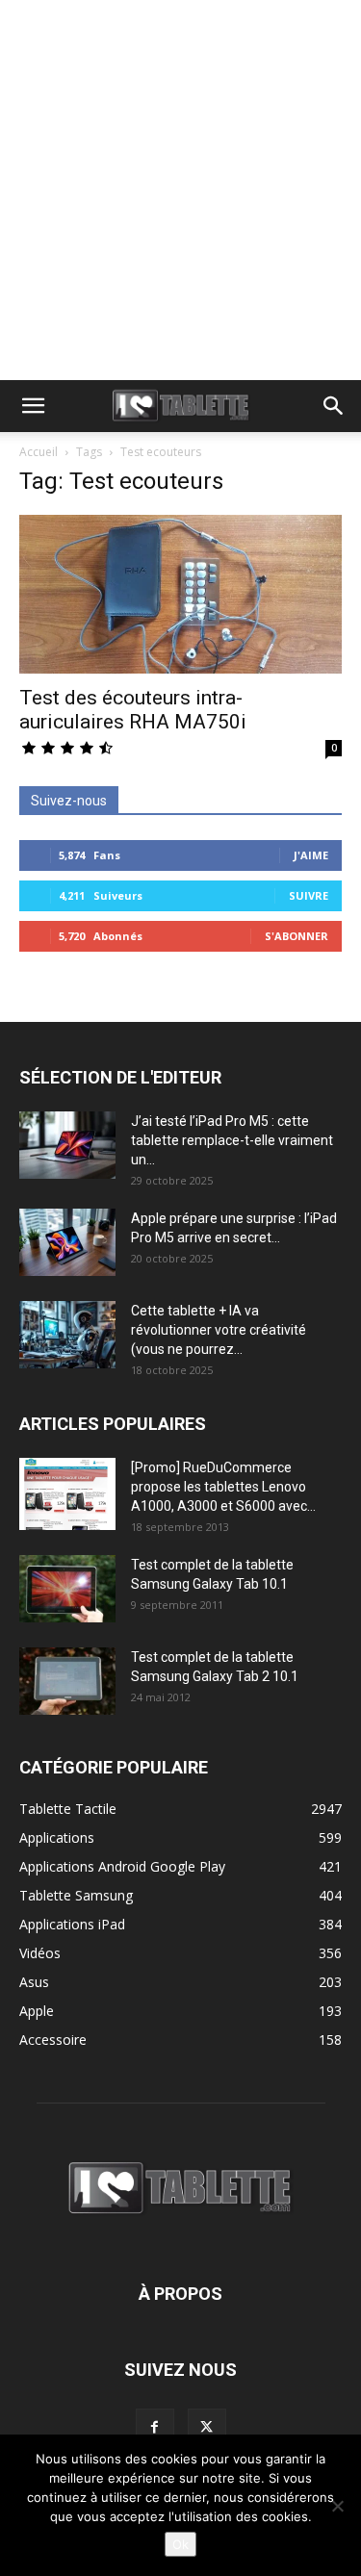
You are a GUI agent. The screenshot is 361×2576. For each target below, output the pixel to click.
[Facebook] (155, 2428)
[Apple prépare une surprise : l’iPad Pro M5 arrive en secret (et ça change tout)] (67, 1242)
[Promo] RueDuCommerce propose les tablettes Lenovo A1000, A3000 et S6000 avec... (223, 1487)
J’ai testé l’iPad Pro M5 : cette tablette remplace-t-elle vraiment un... (232, 1140)
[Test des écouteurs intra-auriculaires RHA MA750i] (180, 594)
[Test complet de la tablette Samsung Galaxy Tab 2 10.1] (67, 1681)
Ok (180, 2544)
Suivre (309, 895)
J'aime (311, 855)
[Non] (337, 2506)
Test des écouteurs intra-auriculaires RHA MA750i (133, 710)
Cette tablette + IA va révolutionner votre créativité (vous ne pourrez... (219, 1330)
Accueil (39, 452)
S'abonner (297, 936)
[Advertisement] (180, 190)
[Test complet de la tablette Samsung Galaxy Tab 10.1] (67, 1589)
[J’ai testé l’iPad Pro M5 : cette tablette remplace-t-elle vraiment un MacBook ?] (67, 1145)
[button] (33, 406)
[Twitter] (207, 2428)
